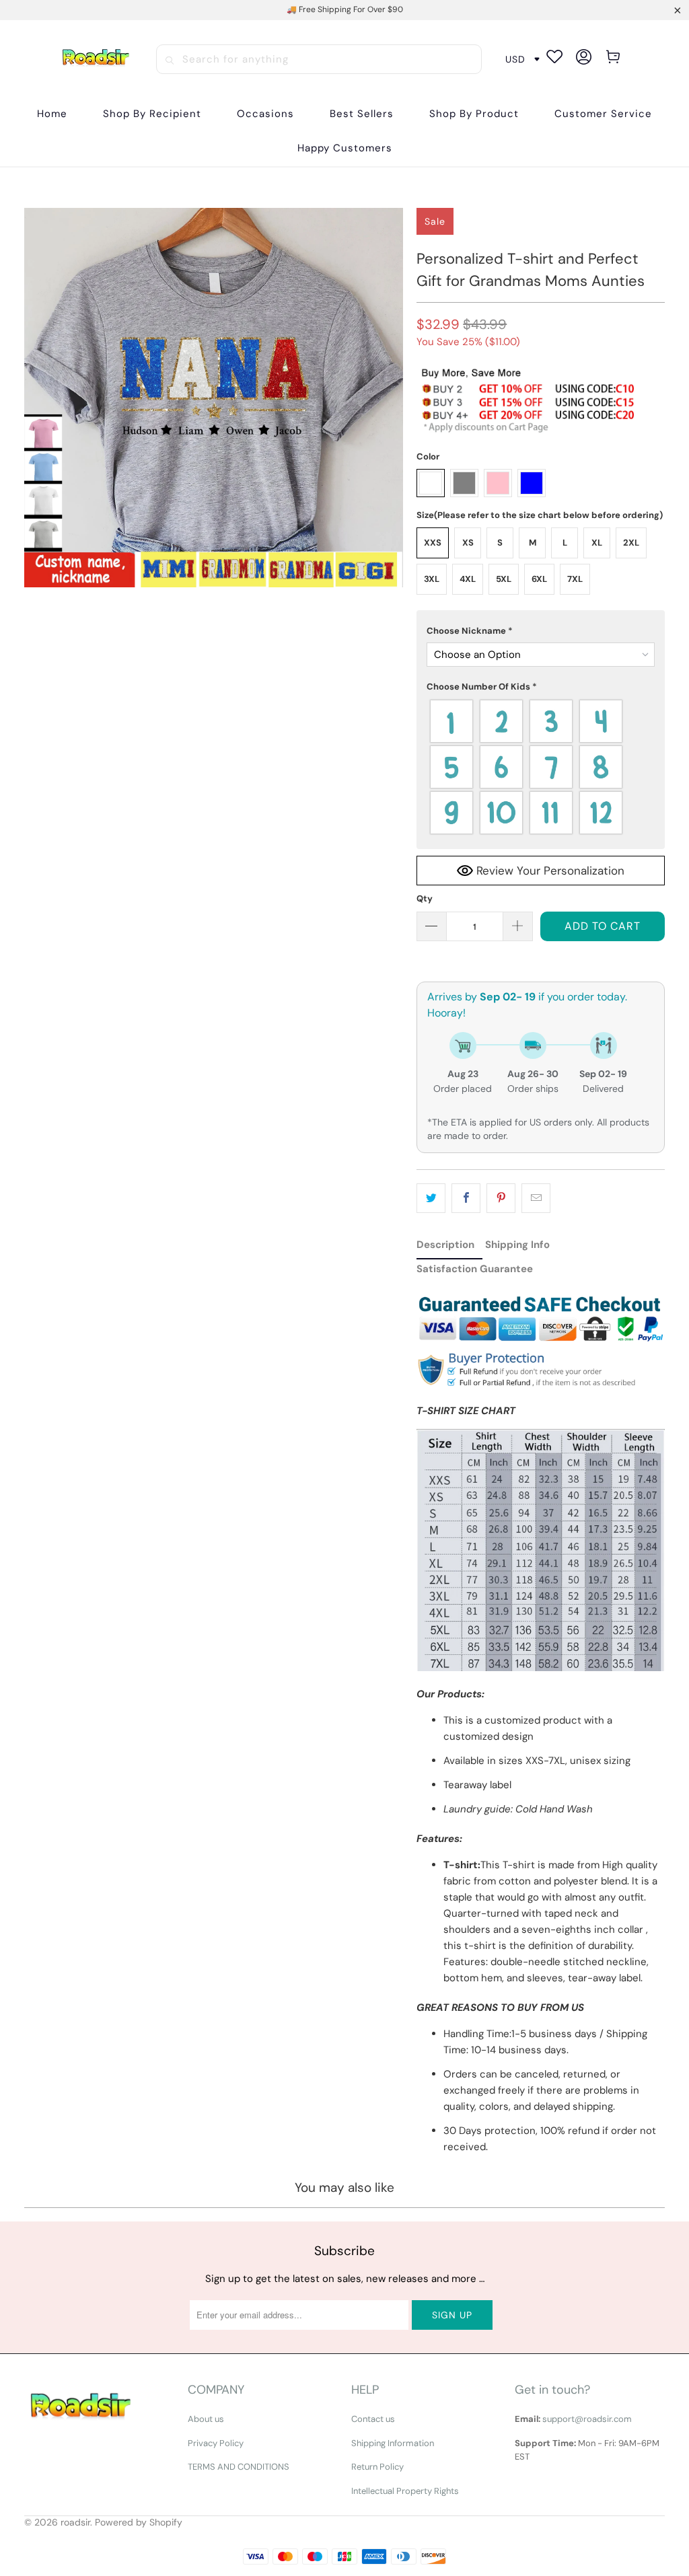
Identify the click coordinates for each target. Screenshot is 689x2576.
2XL (631, 543)
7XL (575, 579)
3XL (432, 579)
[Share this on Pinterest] (501, 1198)
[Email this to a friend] (536, 1198)
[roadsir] (96, 59)
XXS (433, 543)
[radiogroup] (541, 767)
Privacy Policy (216, 2443)
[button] (152, 114)
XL (597, 543)
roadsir (75, 2522)
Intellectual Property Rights (405, 2491)
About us (206, 2419)
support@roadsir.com (587, 2419)
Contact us (373, 2419)
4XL (468, 579)
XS (468, 543)
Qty (425, 898)
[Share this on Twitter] (431, 1198)
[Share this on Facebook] (466, 1198)
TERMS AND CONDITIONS (239, 2467)
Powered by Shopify (139, 2522)
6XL (539, 579)
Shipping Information (393, 2443)
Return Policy (377, 2467)
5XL (504, 579)
